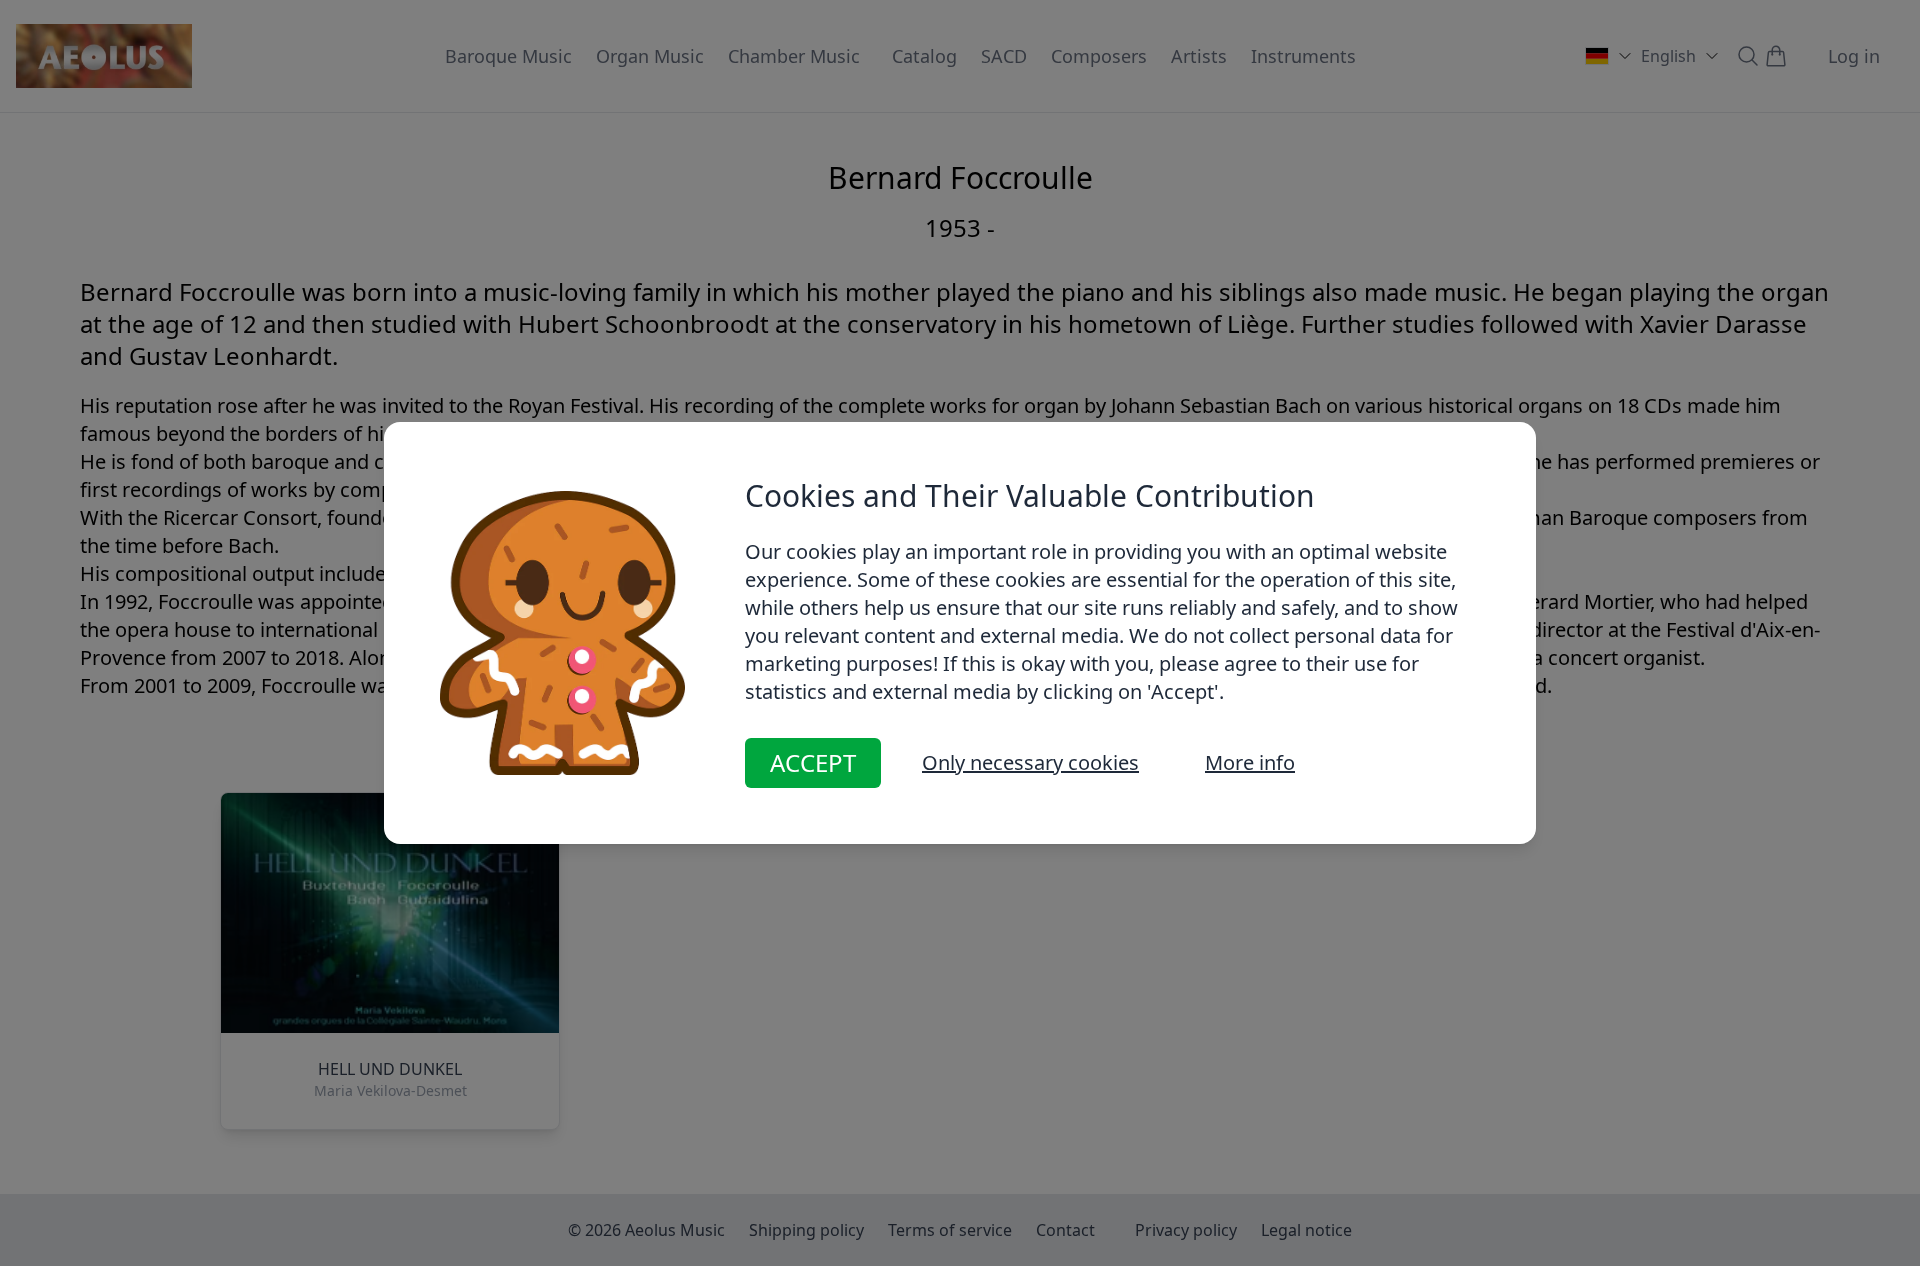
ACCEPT (813, 762)
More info (1250, 762)
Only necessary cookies (1030, 762)
